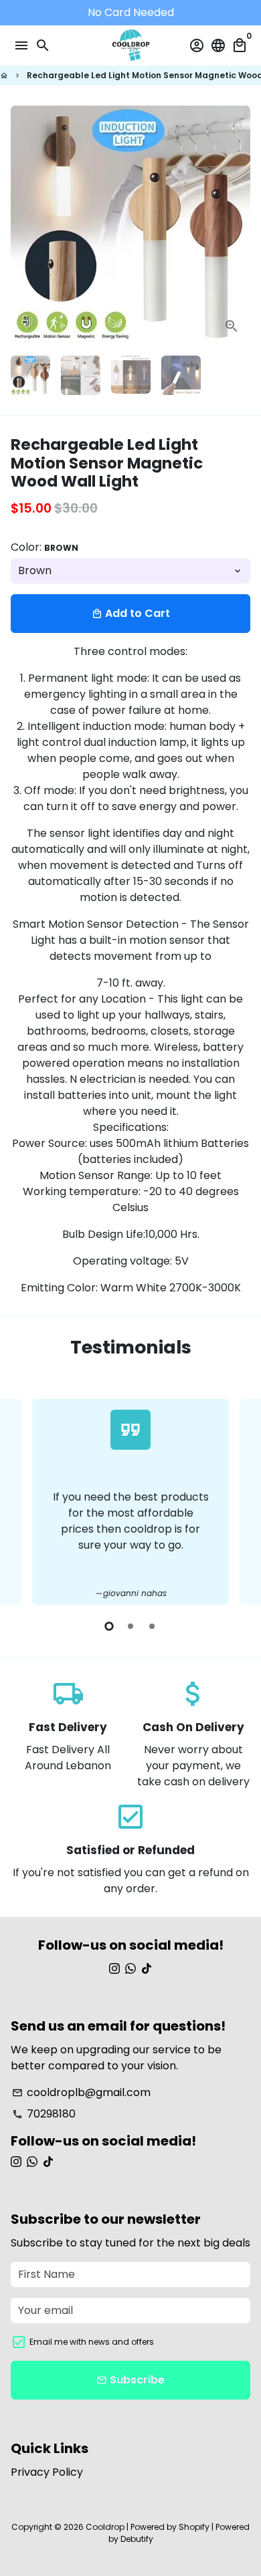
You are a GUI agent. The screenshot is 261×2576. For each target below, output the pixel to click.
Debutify (137, 2539)
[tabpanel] (130, 1502)
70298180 (44, 2114)
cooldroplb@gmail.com (81, 2092)
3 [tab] (152, 1626)
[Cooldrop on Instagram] (114, 1969)
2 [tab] (130, 1626)
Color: (45, 547)
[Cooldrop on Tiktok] (147, 1969)
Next (238, 225)
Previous (23, 1500)
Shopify (194, 2527)
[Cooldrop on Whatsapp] (130, 1969)
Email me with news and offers (92, 2342)
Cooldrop (105, 2527)
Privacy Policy (47, 2472)
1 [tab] (109, 1626)
